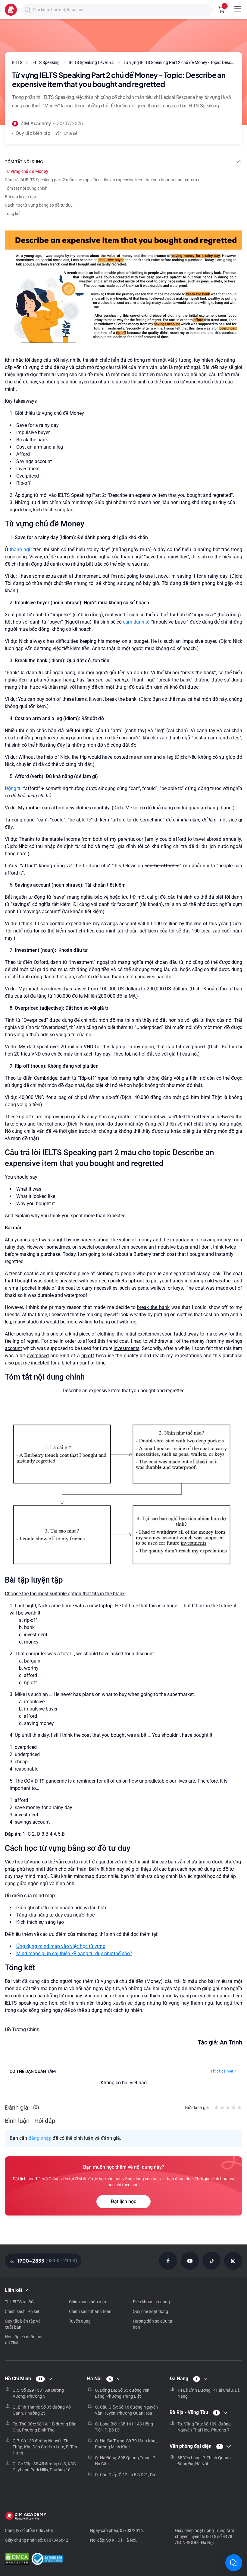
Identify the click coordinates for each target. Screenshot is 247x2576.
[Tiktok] (211, 2261)
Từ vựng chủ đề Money (27, 171)
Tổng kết (13, 214)
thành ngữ (21, 550)
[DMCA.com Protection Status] (17, 2560)
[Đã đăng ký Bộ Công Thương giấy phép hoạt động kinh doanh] (47, 2560)
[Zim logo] (11, 10)
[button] (28, 10)
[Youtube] (190, 2261)
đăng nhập (40, 2138)
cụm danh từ (136, 622)
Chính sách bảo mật (88, 2302)
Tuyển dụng (80, 2321)
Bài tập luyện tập (20, 197)
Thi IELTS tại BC (19, 2302)
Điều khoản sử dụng (151, 2302)
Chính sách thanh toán (90, 2311)
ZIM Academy (36, 124)
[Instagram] (233, 2261)
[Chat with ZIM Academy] (234, 2563)
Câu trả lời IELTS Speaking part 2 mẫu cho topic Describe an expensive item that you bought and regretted (103, 180)
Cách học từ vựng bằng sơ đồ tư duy (39, 205)
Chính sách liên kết (22, 2311)
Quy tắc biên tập (33, 133)
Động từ (14, 788)
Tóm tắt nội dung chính (26, 188)
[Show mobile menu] (237, 9)
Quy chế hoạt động (150, 2311)
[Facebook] (168, 2261)
